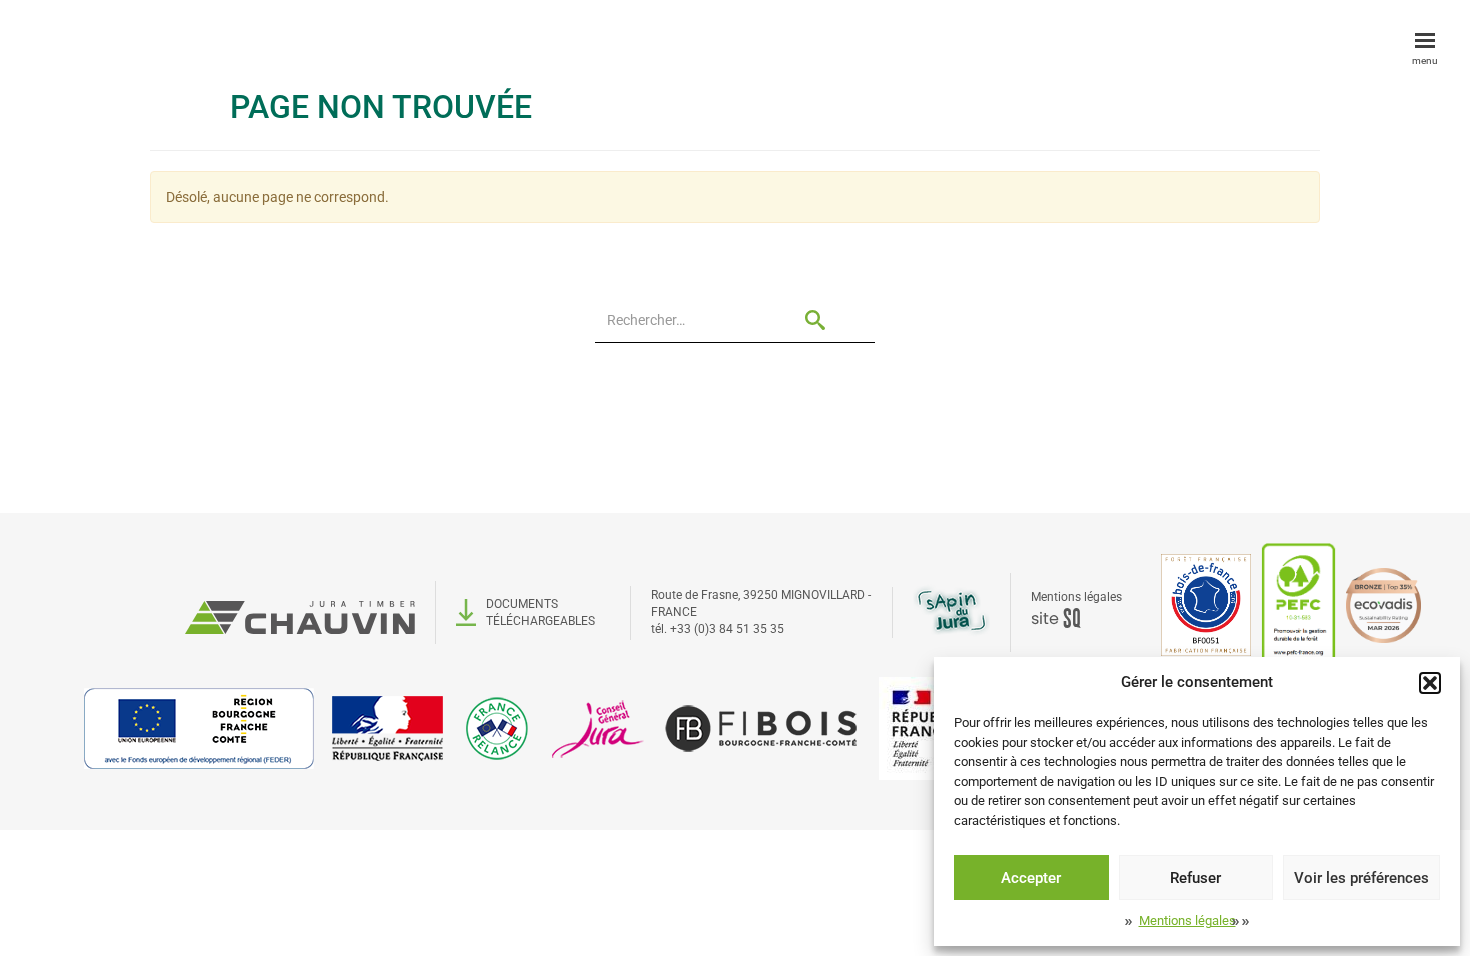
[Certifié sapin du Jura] (951, 610)
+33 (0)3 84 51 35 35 (727, 629)
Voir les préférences (1361, 878)
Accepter (1031, 878)
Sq (1063, 619)
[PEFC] (1298, 604)
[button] (1430, 683)
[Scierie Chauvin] (300, 612)
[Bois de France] (1206, 604)
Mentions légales (1187, 920)
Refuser (1195, 878)
